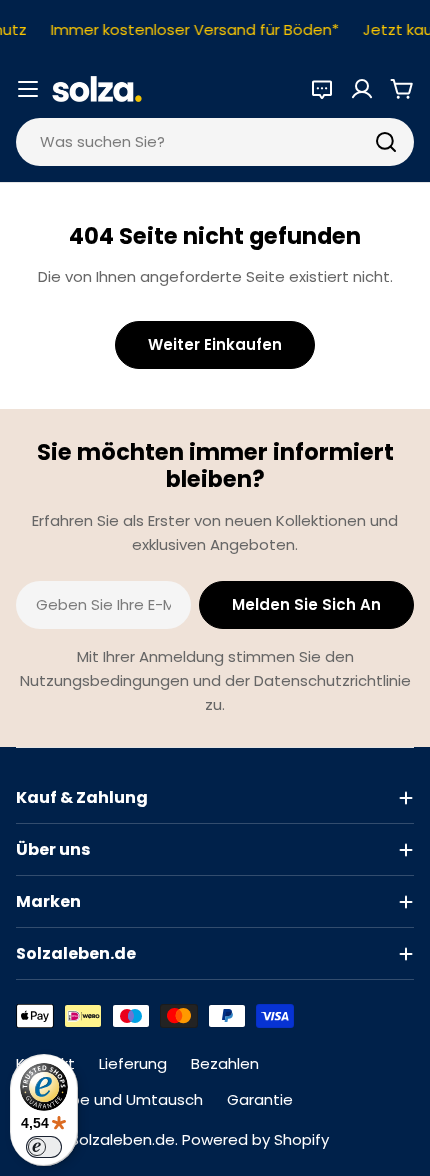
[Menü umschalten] (28, 89)
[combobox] (215, 142)
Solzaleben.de (122, 1139)
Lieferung (133, 1063)
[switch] (44, 1147)
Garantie (260, 1099)
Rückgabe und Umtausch (109, 1099)
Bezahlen (225, 1063)
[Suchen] (386, 142)
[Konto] (362, 89)
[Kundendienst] (322, 89)
